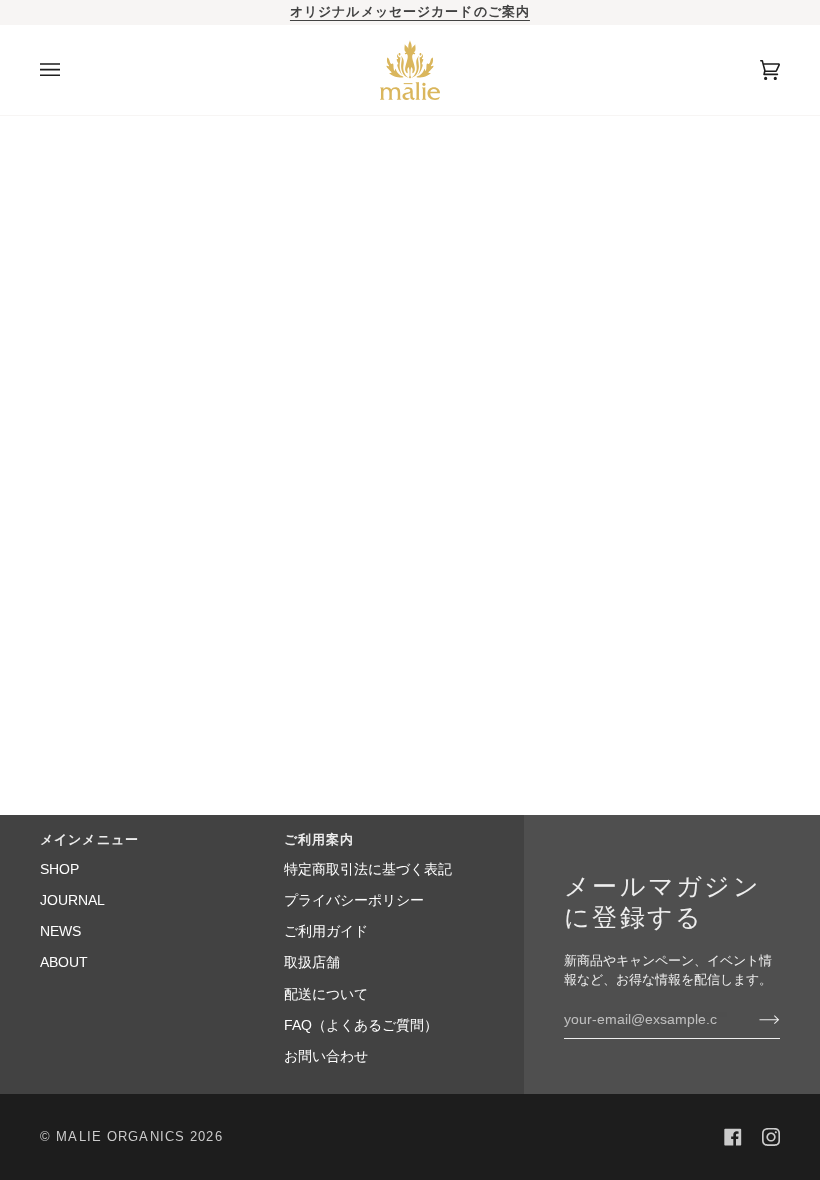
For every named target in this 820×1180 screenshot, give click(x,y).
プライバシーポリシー (354, 900)
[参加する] (753, 1019)
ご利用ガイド (326, 931)
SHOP (59, 869)
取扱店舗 (312, 962)
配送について (326, 994)
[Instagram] (771, 1137)
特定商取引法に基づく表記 (368, 869)
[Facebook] (733, 1137)
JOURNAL (72, 900)
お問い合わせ (326, 1056)
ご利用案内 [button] (319, 840)
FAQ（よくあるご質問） (361, 1025)
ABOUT (64, 962)
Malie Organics (120, 1137)
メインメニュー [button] (89, 840)
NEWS (60, 931)
